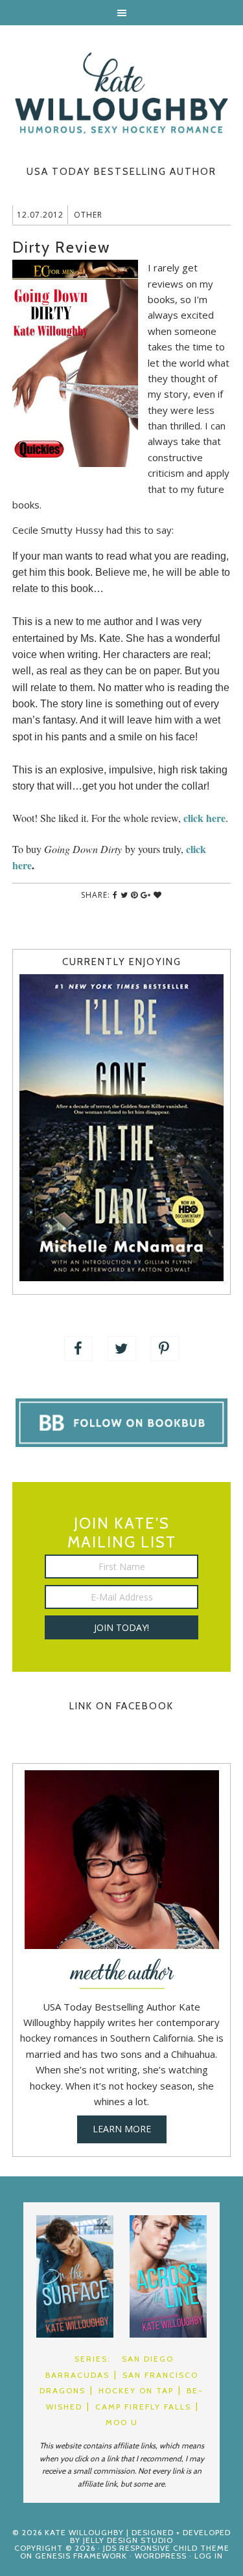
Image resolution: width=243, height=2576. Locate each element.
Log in (209, 2556)
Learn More (122, 2129)
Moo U (122, 2422)
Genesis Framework (81, 2556)
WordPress (161, 2556)
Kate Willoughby (122, 93)
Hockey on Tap (136, 2390)
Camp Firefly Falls (143, 2407)
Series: (93, 2359)
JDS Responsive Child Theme (166, 2548)
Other (88, 215)
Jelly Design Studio (128, 2540)
